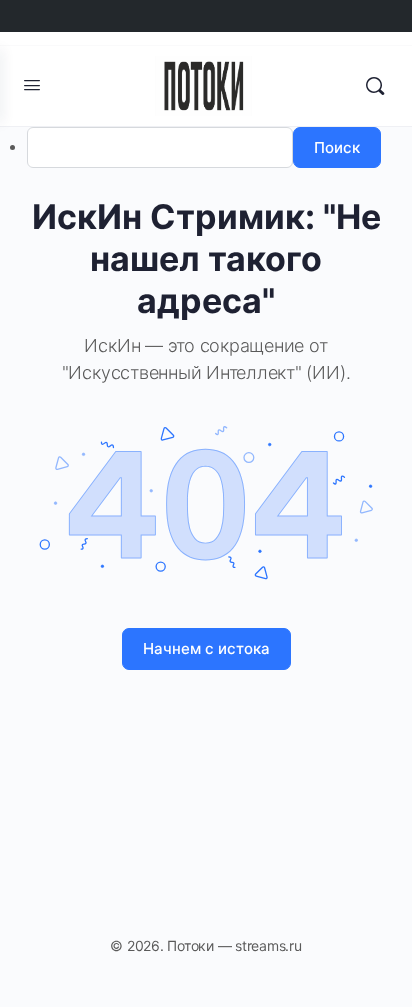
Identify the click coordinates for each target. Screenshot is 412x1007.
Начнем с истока (206, 648)
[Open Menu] (32, 84)
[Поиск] (375, 86)
